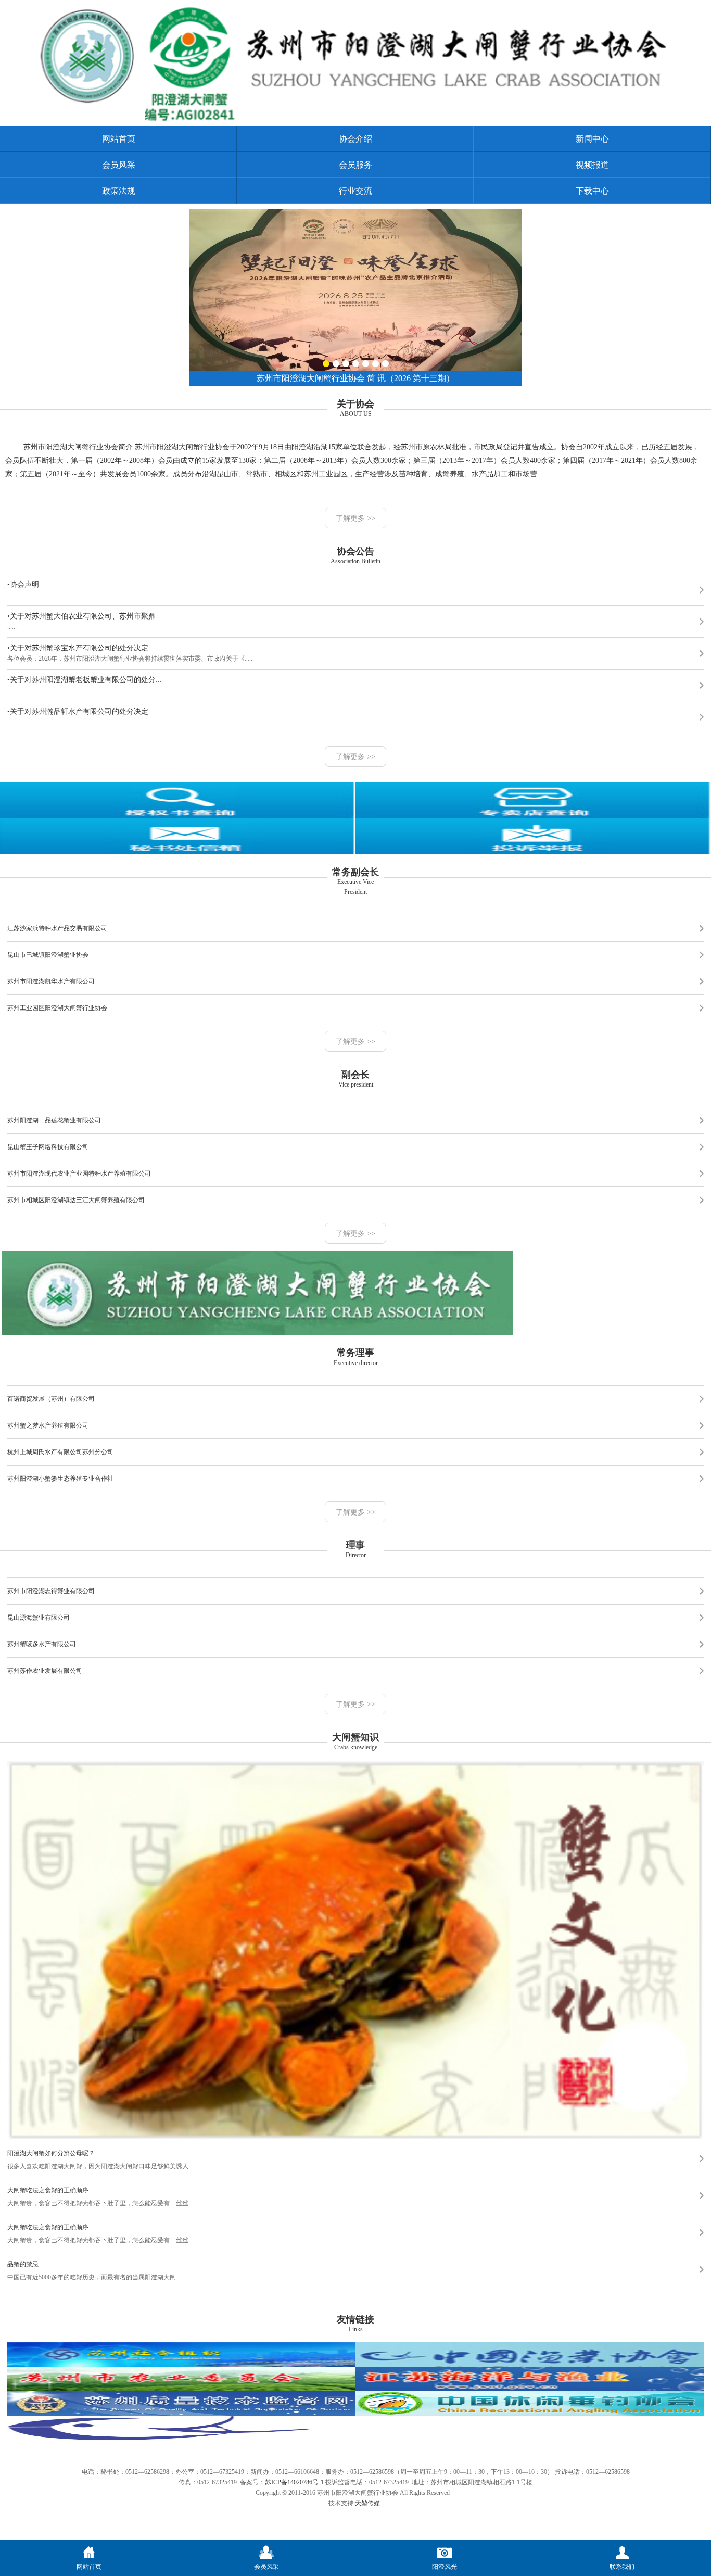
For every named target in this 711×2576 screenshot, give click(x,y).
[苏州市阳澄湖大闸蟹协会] (358, 119)
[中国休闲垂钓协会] (530, 2414)
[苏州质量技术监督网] (181, 2414)
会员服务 (355, 165)
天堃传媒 (367, 2503)
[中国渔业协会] (530, 2365)
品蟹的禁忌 (23, 2264)
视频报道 (592, 165)
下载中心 (592, 191)
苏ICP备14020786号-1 (294, 2482)
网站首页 (119, 139)
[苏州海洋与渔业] (530, 2389)
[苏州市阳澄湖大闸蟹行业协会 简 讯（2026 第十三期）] (355, 213)
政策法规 (119, 191)
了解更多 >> (355, 518)
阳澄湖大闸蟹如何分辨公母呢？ (51, 2153)
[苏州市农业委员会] (181, 2389)
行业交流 (355, 191)
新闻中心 (592, 139)
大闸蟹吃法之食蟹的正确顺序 (48, 2190)
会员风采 (119, 165)
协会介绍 (355, 139)
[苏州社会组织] (181, 2365)
